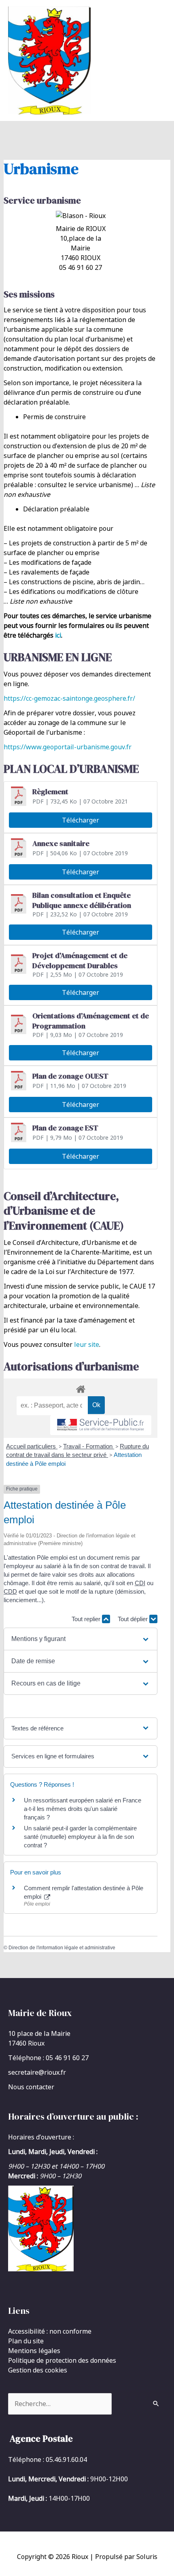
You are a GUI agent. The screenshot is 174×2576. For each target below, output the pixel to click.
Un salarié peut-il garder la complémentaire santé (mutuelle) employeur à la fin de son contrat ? (80, 1837)
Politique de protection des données (62, 2360)
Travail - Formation (89, 1446)
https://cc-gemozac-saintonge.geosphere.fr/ (69, 698)
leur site (87, 1344)
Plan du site (26, 2341)
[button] (80, 1639)
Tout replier (87, 1619)
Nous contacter (31, 2087)
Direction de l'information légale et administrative (62, 1948)
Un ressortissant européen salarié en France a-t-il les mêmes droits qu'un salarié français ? (83, 1809)
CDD (10, 1591)
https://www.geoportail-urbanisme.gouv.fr (68, 747)
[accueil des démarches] (81, 1388)
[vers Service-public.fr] (101, 1425)
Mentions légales (34, 2351)
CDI (140, 1583)
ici (58, 635)
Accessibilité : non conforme (50, 2331)
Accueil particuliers (32, 1446)
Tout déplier (134, 1619)
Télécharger (81, 820)
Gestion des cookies (38, 2370)
